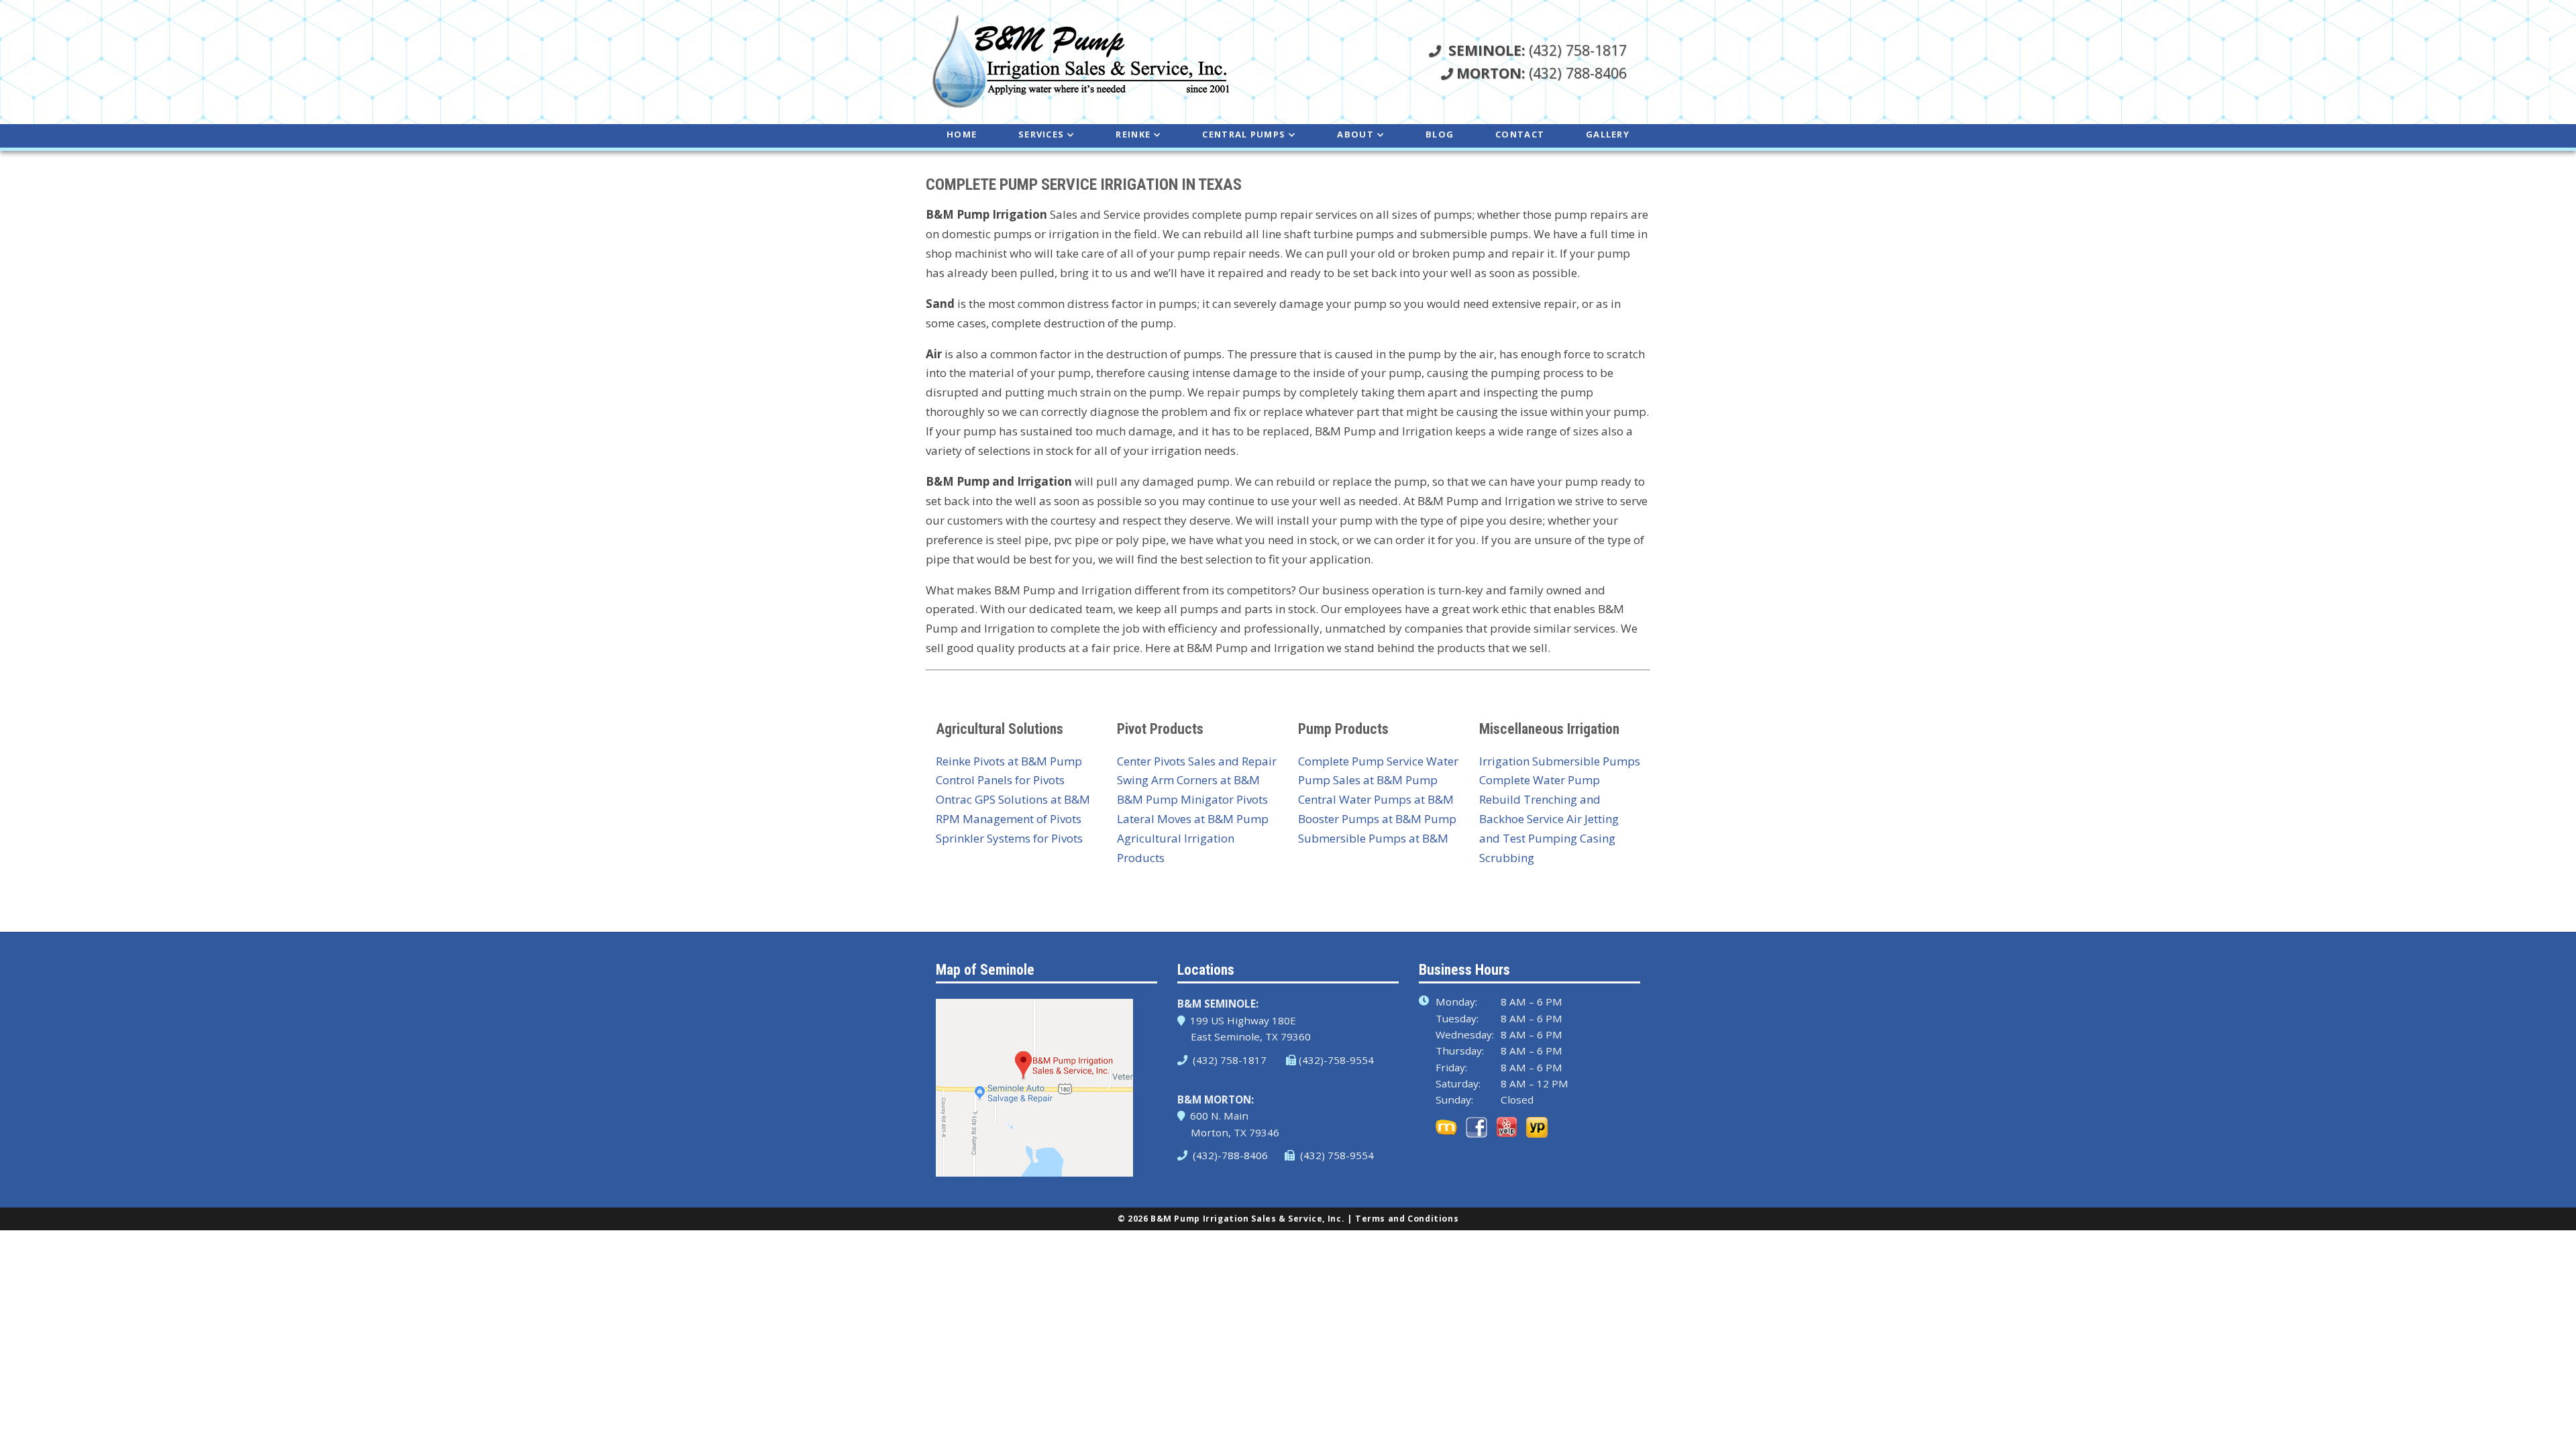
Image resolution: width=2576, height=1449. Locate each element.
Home (962, 134)
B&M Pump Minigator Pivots (1192, 799)
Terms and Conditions (1407, 1219)
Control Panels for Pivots (1000, 780)
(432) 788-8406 (1542, 73)
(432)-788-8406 (1229, 1155)
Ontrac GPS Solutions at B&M (1013, 799)
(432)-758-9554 (1336, 1060)
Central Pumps (1244, 134)
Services (1041, 134)
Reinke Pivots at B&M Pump (1009, 761)
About (1355, 134)
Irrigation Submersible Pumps (1560, 761)
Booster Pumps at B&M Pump (1377, 819)
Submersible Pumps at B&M (1373, 838)
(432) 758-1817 (1538, 50)
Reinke (1133, 134)
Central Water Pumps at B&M (1376, 799)
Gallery (1608, 134)
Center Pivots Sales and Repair (1197, 761)
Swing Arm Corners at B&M (1188, 780)
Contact (1520, 134)
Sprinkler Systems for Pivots (1009, 838)
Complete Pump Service (1361, 761)
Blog (1440, 134)
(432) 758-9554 (1336, 1155)
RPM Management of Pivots (1009, 819)
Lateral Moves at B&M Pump (1193, 819)
